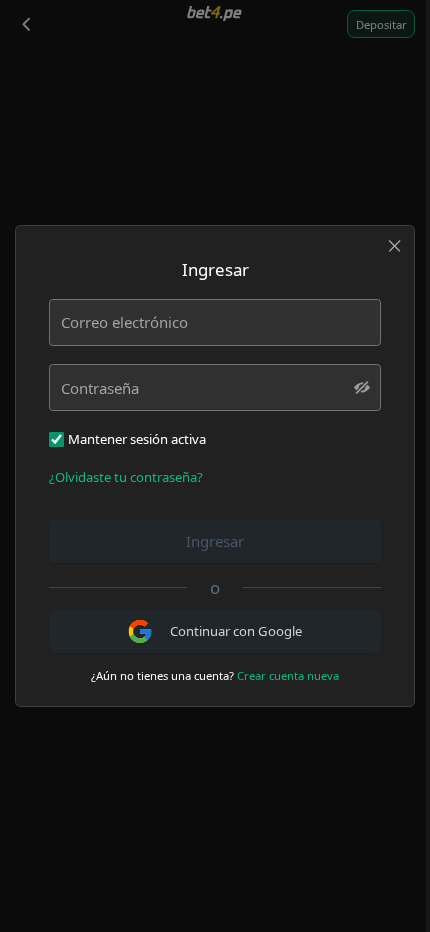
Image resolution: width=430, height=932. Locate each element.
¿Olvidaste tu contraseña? (126, 477)
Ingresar (215, 541)
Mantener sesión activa (137, 439)
